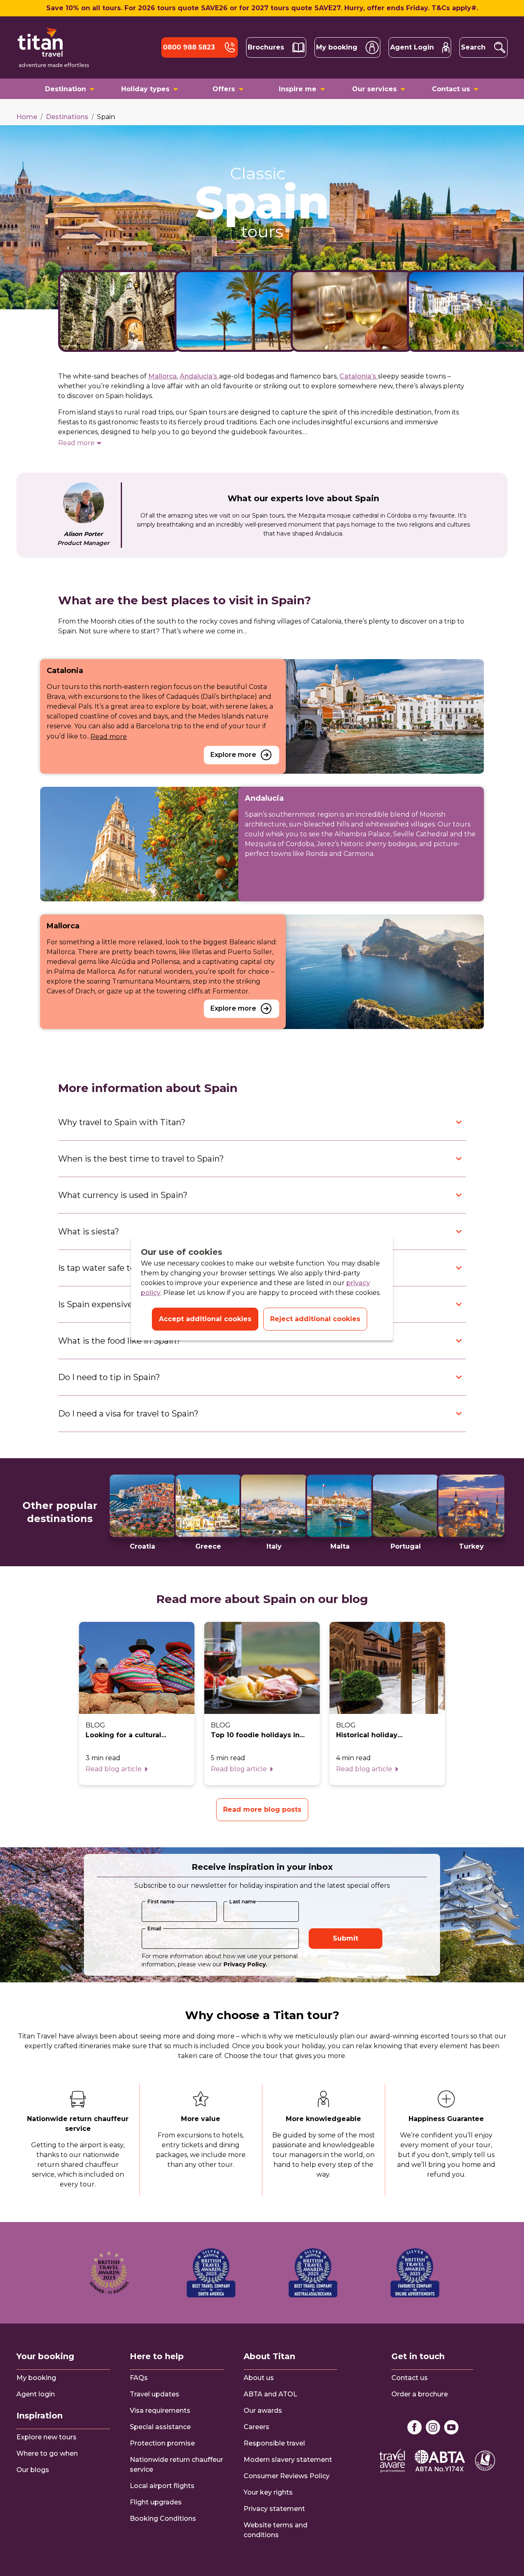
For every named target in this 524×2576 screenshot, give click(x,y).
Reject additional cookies (315, 1319)
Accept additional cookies (205, 1319)
